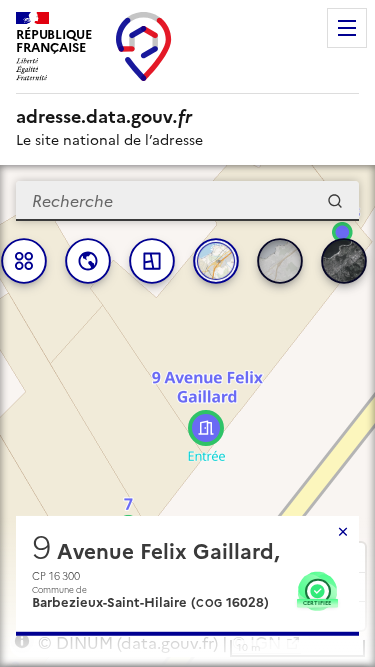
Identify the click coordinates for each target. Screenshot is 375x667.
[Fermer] (343, 532)
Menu (347, 28)
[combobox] (187, 201)
